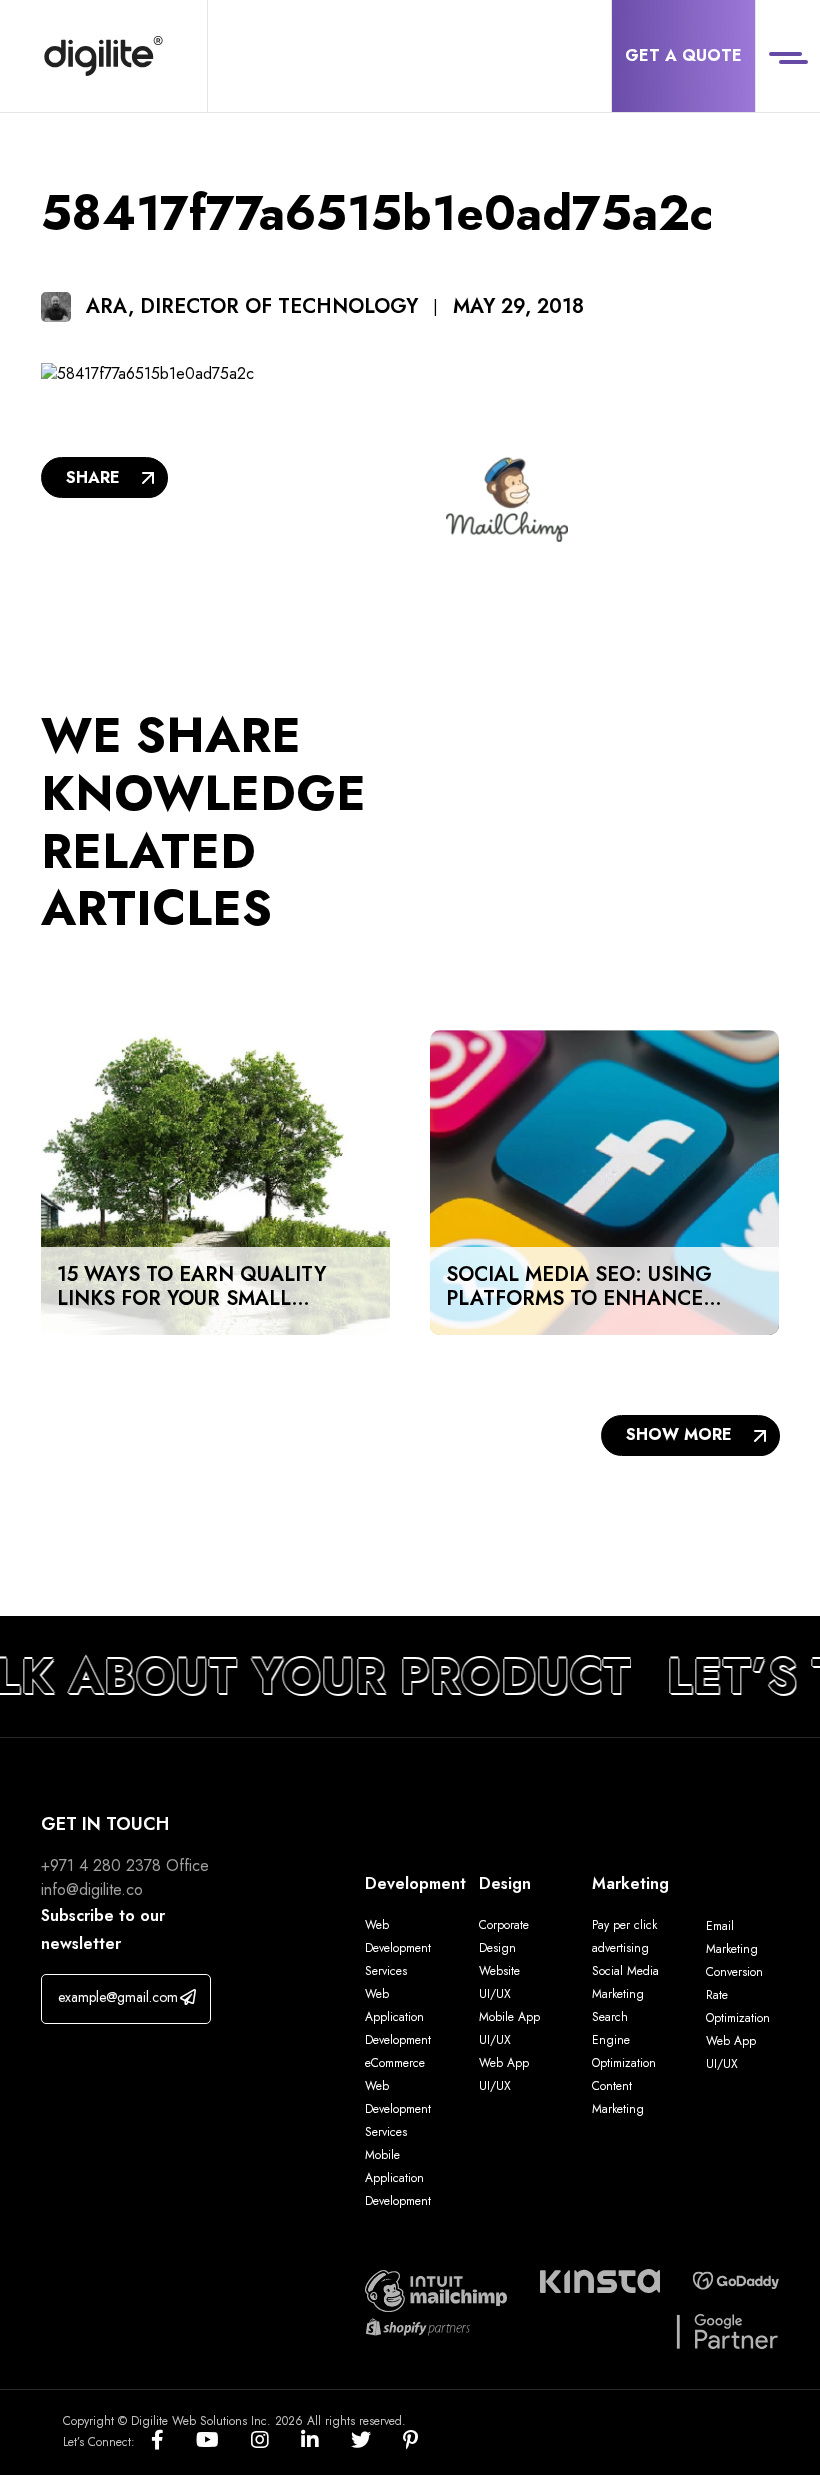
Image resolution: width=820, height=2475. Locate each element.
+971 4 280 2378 (101, 1865)
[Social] (173, 2441)
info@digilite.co (92, 1889)
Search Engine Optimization (624, 2040)
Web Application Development (398, 2017)
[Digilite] (103, 56)
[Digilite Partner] (436, 2289)
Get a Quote (683, 55)
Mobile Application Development (398, 2178)
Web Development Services (398, 1948)
